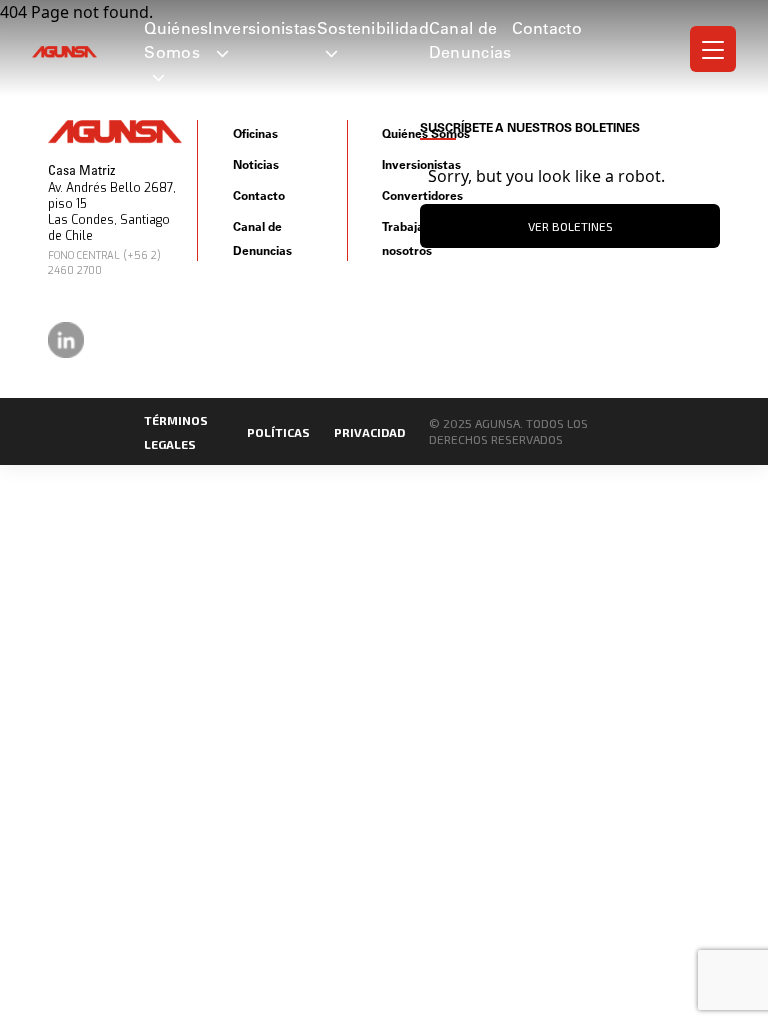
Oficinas (255, 133)
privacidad (369, 432)
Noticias (256, 164)
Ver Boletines (570, 226)
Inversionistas (262, 28)
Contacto (547, 28)
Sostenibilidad (373, 28)
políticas (278, 432)
